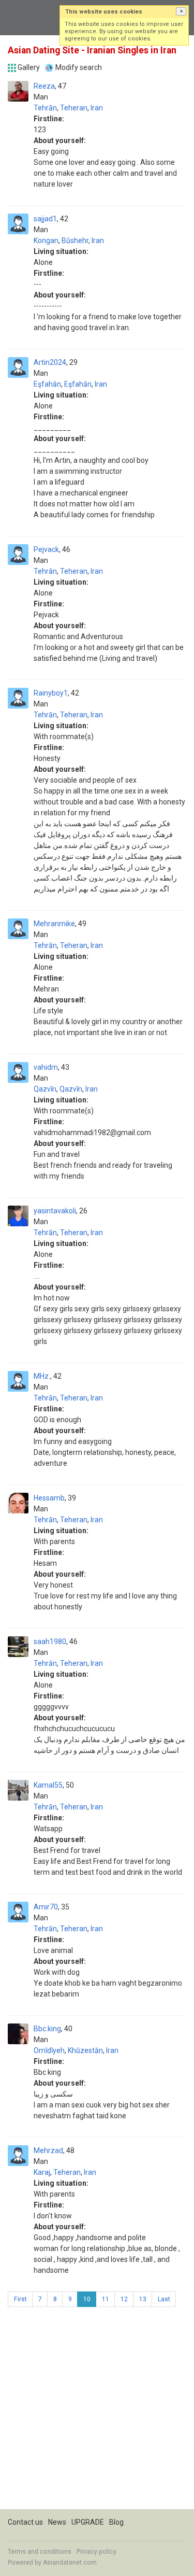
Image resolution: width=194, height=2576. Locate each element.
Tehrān (45, 108)
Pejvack (46, 549)
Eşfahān (47, 384)
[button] (181, 11)
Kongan (46, 240)
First (20, 2299)
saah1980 (50, 1641)
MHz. (42, 1376)
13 (143, 2299)
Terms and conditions (40, 2552)
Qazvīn (45, 1089)
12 (124, 2299)
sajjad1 (45, 219)
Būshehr (75, 240)
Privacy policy (96, 2552)
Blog (116, 2522)
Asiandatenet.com (70, 2563)
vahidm (46, 1067)
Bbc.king (47, 2029)
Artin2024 (50, 362)
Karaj (42, 2172)
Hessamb (49, 1498)
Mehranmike (54, 924)
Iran (97, 108)
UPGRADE (88, 2522)
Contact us (25, 2522)
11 (106, 2299)
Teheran (74, 108)
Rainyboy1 (51, 693)
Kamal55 (48, 1785)
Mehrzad (48, 2150)
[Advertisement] (97, 2412)
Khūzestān (85, 2050)
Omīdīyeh (49, 2050)
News (57, 2522)
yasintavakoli (55, 1211)
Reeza (44, 86)
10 (87, 2299)
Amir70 (46, 1907)
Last (164, 2299)
